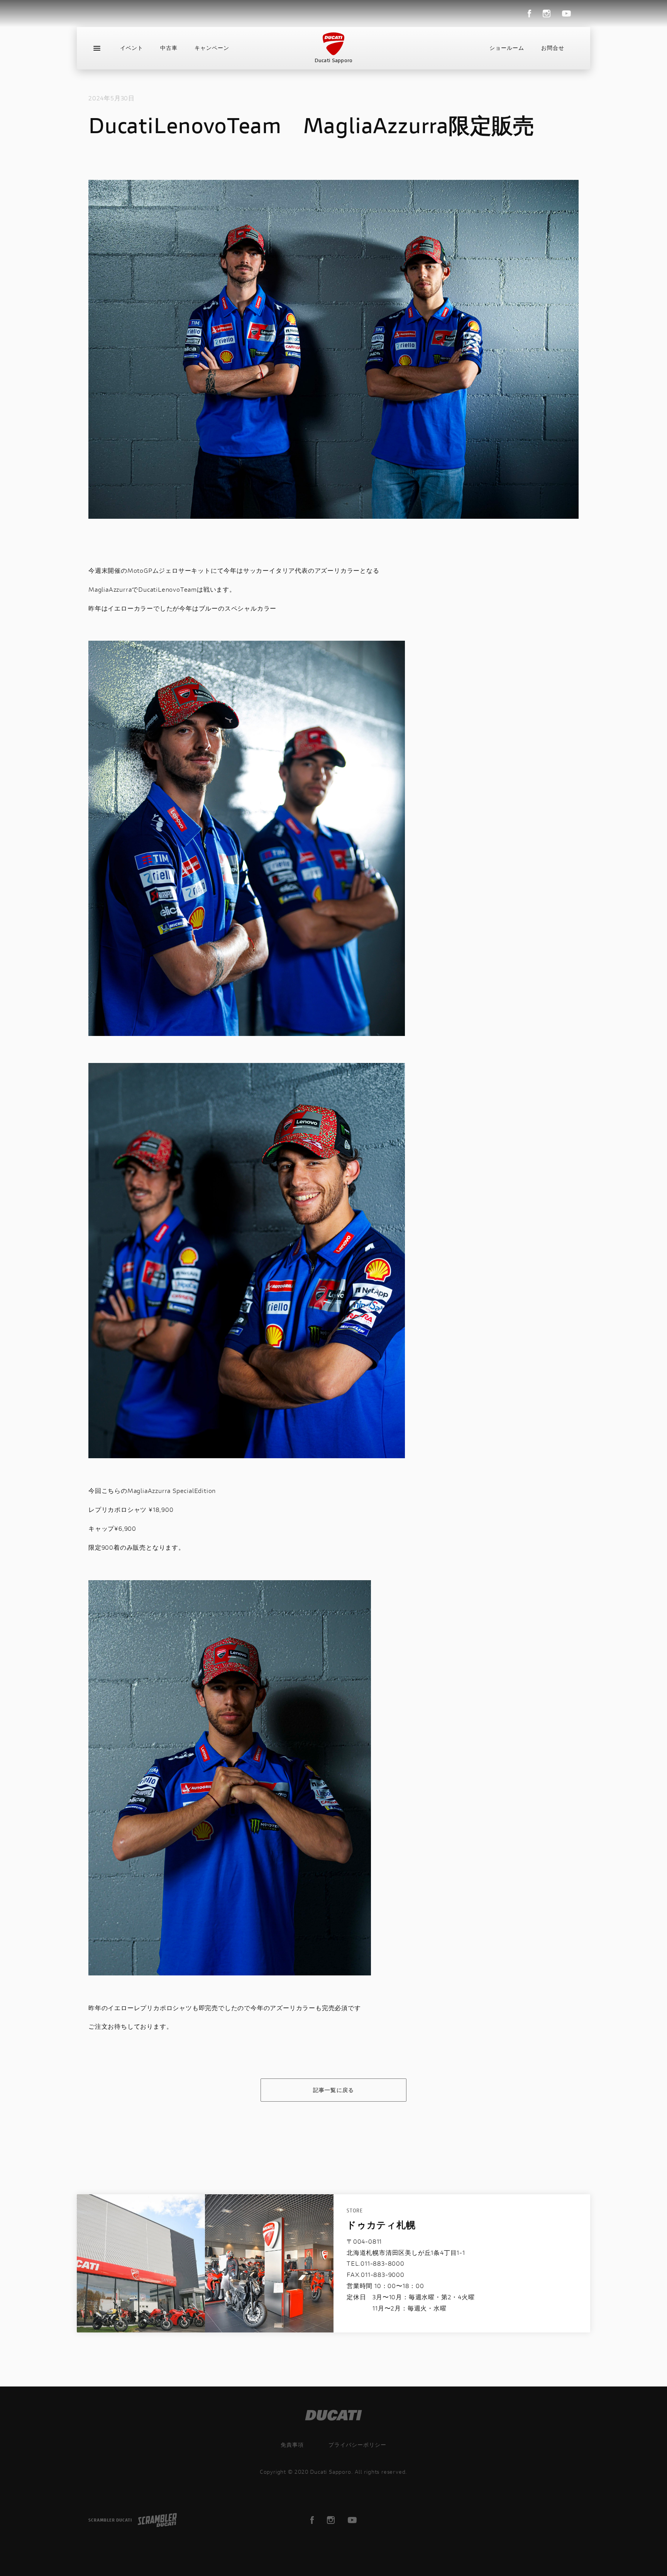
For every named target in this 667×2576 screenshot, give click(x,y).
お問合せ (553, 48)
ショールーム (507, 48)
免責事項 (292, 2445)
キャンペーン (212, 48)
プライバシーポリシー (357, 2445)
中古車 (169, 48)
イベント (132, 48)
